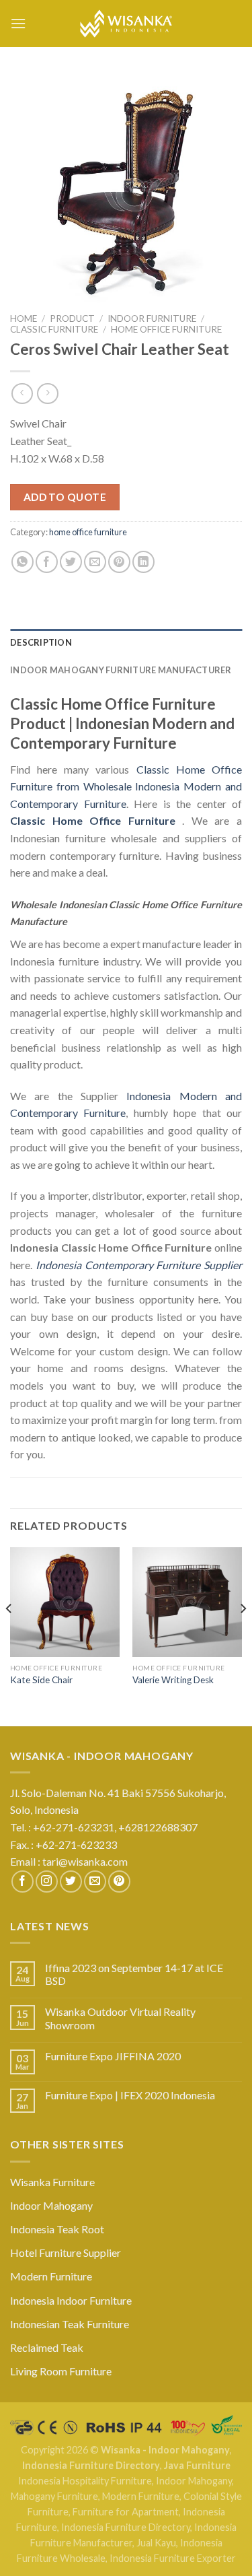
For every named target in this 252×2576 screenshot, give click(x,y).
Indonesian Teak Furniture (70, 2324)
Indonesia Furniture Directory (91, 2465)
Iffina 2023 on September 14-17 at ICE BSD (134, 1974)
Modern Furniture (51, 2276)
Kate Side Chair (41, 1680)
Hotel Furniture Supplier (66, 2252)
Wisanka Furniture (52, 2182)
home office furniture (166, 329)
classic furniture (54, 329)
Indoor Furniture (152, 318)
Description (41, 642)
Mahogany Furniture (54, 2496)
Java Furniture (197, 2465)
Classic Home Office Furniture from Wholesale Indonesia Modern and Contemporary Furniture (126, 786)
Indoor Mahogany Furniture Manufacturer (121, 670)
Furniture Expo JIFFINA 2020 (113, 2056)
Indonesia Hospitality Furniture (85, 2481)
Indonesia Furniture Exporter (173, 2558)
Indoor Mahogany (51, 2205)
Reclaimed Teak (47, 2347)
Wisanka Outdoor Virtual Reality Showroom (120, 2018)
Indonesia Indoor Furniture (71, 2300)
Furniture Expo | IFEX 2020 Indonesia (130, 2095)
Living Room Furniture (61, 2371)
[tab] (126, 642)
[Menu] (18, 23)
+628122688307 (159, 1827)
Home (24, 318)
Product (72, 318)
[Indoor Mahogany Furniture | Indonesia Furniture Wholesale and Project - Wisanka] (126, 24)
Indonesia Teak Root (57, 2229)
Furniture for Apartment (126, 2512)
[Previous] (9, 1635)
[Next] (243, 1635)
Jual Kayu (156, 2543)
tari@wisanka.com (86, 1861)
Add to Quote (65, 497)
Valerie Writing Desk (173, 1680)
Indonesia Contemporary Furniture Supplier (139, 1265)
